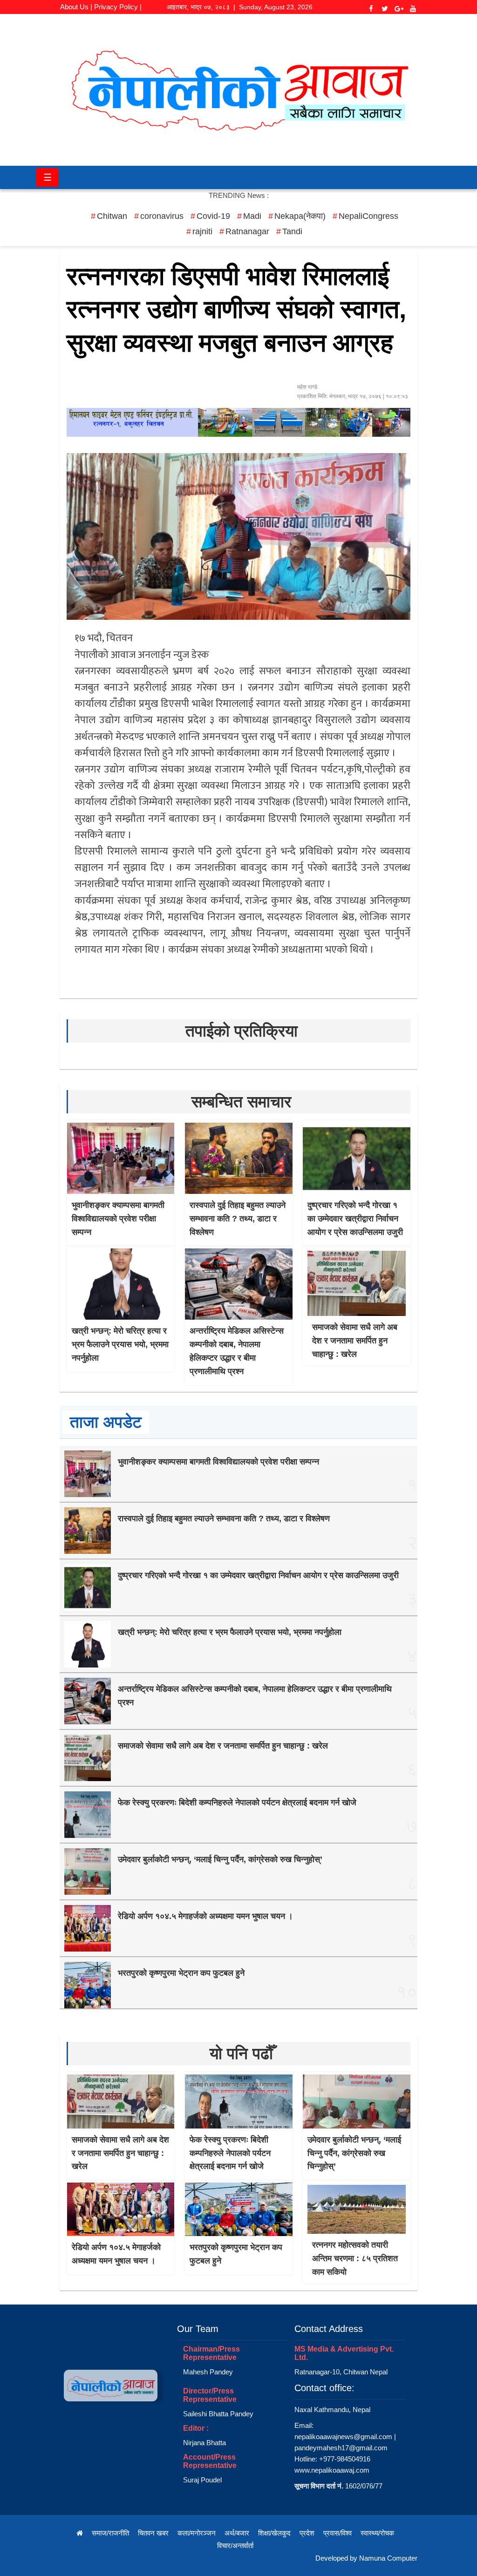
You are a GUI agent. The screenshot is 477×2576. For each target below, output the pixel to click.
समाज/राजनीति (110, 2533)
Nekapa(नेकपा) (300, 216)
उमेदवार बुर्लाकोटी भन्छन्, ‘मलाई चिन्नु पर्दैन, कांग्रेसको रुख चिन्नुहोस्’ (220, 1859)
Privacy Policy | (118, 7)
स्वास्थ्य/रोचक (377, 2533)
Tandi (292, 231)
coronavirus (162, 216)
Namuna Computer (388, 2558)
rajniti (202, 231)
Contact (101, 19)
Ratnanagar (247, 231)
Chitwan (112, 216)
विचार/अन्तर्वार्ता (235, 2545)
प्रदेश (307, 2533)
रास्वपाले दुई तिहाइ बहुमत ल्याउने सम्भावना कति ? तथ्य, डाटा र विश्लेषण (238, 1219)
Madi (252, 216)
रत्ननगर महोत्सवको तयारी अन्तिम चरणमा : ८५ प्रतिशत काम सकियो (355, 2258)
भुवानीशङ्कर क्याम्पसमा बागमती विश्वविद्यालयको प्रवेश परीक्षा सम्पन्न (118, 1219)
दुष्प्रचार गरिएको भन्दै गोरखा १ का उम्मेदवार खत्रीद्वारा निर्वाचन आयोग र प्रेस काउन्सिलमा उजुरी (355, 1219)
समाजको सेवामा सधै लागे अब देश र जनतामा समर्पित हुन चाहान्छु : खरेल (355, 1341)
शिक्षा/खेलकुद (274, 2533)
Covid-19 (213, 216)
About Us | (76, 7)
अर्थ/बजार (237, 2533)
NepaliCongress (368, 216)
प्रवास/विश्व (337, 2533)
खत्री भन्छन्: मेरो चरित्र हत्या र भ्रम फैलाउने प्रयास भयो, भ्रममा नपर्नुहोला (120, 1344)
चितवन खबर (153, 2533)
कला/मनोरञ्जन (197, 2533)
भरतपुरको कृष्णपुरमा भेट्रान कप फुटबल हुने (181, 1973)
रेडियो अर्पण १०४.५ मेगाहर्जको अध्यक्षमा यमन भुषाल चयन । (205, 1916)
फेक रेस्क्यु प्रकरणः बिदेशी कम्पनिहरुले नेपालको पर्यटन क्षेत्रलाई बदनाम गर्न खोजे (237, 1803)
